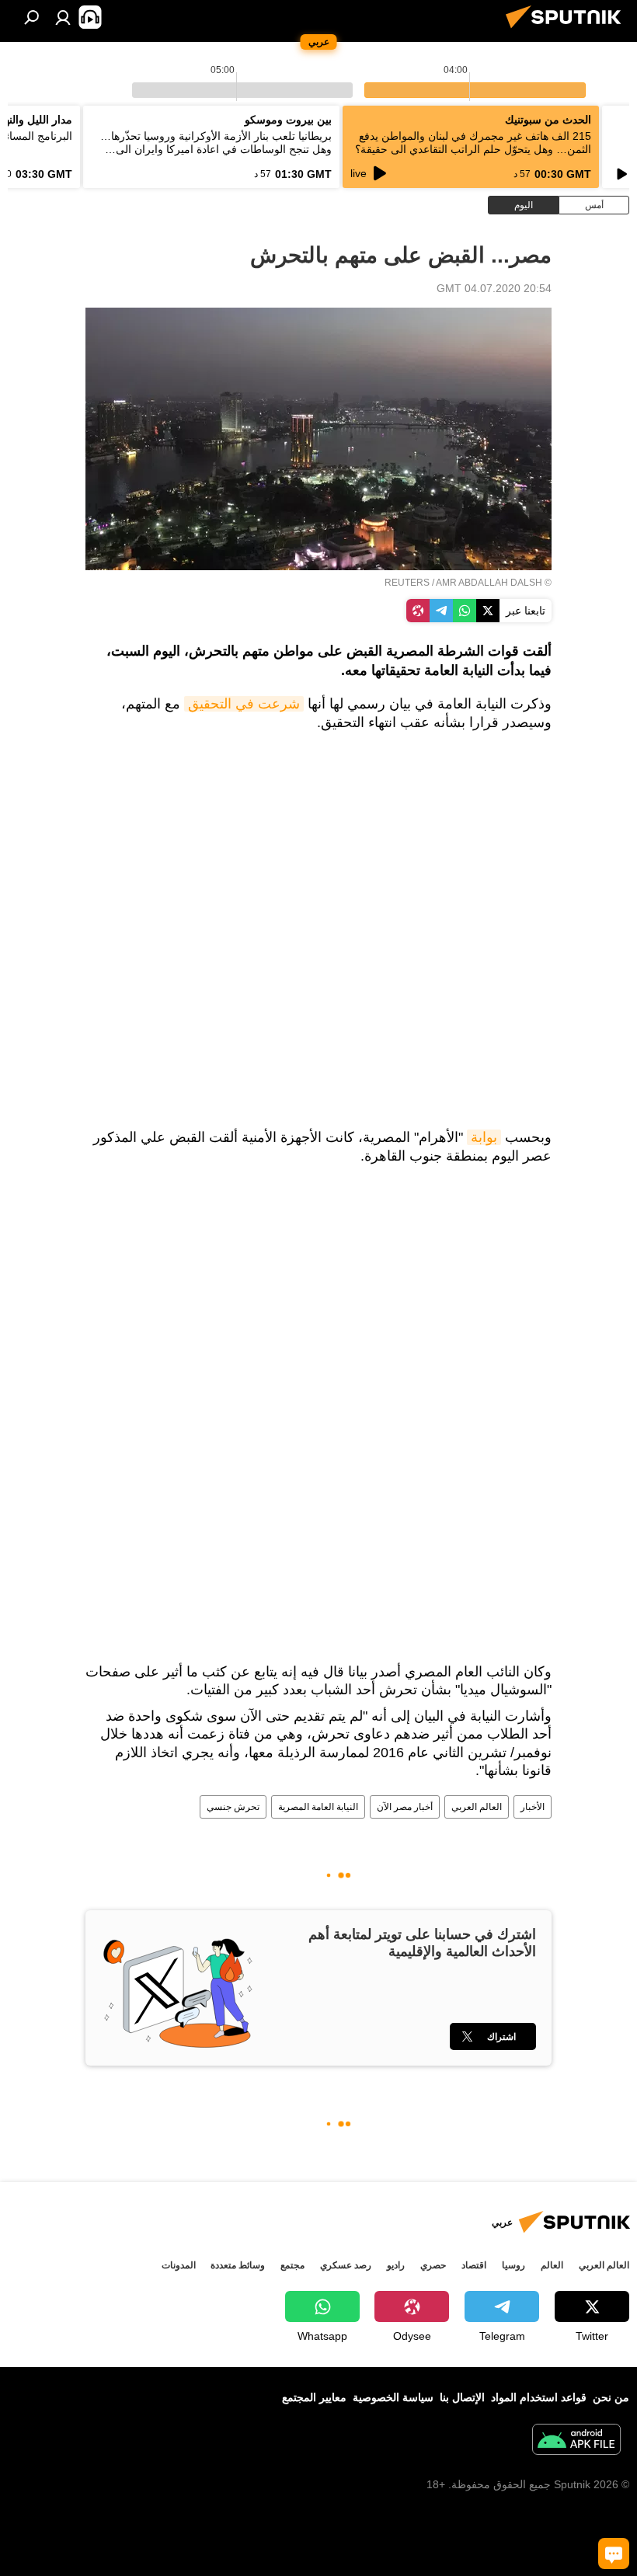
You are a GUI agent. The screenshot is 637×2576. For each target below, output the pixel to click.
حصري (433, 2265)
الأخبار (533, 1807)
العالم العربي (477, 1807)
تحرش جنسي (233, 1807)
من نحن (611, 2397)
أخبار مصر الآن (405, 1807)
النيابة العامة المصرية (318, 1807)
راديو (396, 2265)
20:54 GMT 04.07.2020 (494, 288)
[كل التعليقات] (614, 2553)
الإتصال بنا (462, 2397)
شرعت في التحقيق (244, 704)
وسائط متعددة (238, 2265)
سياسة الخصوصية (393, 2397)
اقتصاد (474, 2265)
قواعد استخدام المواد (539, 2397)
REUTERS (407, 583)
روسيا (513, 2265)
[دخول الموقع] (63, 17)
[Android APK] (576, 2441)
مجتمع (292, 2265)
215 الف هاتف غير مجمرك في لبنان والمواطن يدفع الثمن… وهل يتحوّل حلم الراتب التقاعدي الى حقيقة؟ (473, 143)
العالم (552, 2265)
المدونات (179, 2265)
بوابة (484, 1137)
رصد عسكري (346, 2265)
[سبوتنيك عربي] (568, 30)
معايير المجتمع (314, 2397)
